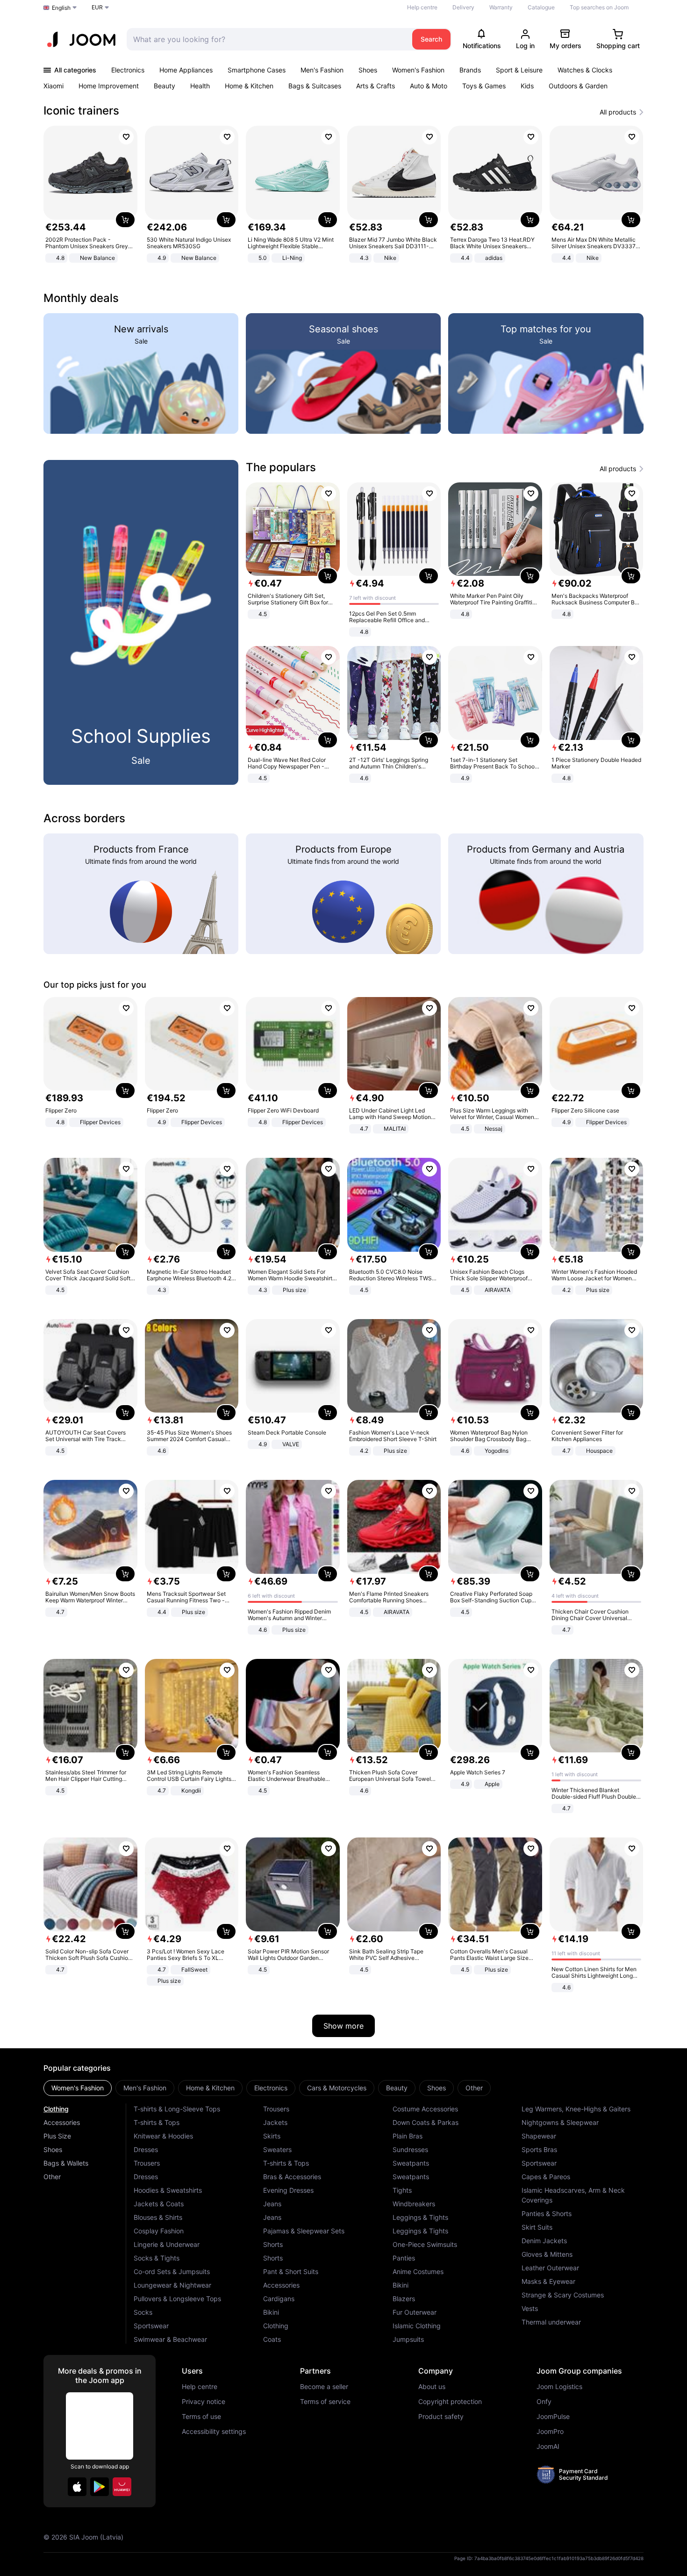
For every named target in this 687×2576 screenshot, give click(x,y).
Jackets (275, 2122)
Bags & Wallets (66, 2163)
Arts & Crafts (376, 86)
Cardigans (279, 2299)
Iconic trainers (81, 111)
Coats (272, 2339)
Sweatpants (411, 2163)
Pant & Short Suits (291, 2271)
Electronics (128, 70)
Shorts (273, 2244)
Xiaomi (54, 86)
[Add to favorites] (126, 137)
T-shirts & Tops (157, 2122)
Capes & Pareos (546, 2177)
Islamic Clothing (417, 2326)
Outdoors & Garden (578, 86)
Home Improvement (109, 86)
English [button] (61, 8)
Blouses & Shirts (158, 2217)
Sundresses (410, 2149)
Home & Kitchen (249, 86)
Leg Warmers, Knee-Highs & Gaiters (576, 2109)
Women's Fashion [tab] (78, 2088)
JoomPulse (553, 2417)
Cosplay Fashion (159, 2231)
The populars (281, 467)
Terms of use (201, 2417)
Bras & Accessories (292, 2177)
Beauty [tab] (397, 2088)
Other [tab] (474, 2088)
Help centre (422, 7)
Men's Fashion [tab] (145, 2088)
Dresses (146, 2149)
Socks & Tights (157, 2258)
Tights (402, 2190)
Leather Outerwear (550, 2268)
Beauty (165, 86)
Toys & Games (484, 86)
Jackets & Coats (159, 2204)
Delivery (463, 7)
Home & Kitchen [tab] (210, 2088)
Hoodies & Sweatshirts (168, 2190)
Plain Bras (408, 2136)
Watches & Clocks (585, 70)
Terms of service (325, 2402)
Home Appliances (186, 70)
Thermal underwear (551, 2322)
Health (200, 86)
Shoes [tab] (437, 2088)
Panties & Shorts (547, 2214)
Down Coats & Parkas (426, 2122)
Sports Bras (539, 2149)
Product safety (441, 2417)
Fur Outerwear (415, 2312)
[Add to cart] (125, 220)
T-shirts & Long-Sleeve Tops (177, 2109)
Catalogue (541, 7)
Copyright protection (450, 2402)
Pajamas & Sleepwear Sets (304, 2231)
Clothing (56, 2109)
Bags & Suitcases (315, 86)
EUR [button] (97, 7)
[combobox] (267, 39)
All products (618, 112)
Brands (470, 70)
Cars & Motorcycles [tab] (337, 2088)
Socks (143, 2312)
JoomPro (550, 2432)
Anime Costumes (418, 2271)
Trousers (147, 2163)
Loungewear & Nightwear (172, 2285)
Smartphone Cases (257, 70)
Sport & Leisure (519, 70)
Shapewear (539, 2136)
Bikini (271, 2312)
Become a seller (324, 2387)
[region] (343, 195)
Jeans (272, 2204)
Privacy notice (204, 2402)
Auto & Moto (429, 86)
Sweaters (277, 2149)
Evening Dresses (288, 2190)
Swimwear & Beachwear (170, 2339)
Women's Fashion (418, 70)
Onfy (544, 2402)
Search (431, 39)
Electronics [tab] (271, 2088)
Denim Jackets (544, 2241)
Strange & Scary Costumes (563, 2295)
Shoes (368, 70)
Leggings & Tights (420, 2217)
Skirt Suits (537, 2227)
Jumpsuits (408, 2339)
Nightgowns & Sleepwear (560, 2122)
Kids (527, 86)
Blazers (404, 2299)
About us (432, 2387)
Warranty (501, 7)
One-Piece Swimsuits (425, 2244)
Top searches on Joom (599, 7)
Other (52, 2177)
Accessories (62, 2122)
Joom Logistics (559, 2387)
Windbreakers (414, 2204)
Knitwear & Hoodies (163, 2136)
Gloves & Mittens (547, 2254)
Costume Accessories (425, 2109)
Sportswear (151, 2326)
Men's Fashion (322, 70)
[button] (77, 2487)
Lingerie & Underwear (167, 2244)
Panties (404, 2258)
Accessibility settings (214, 2432)
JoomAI (548, 2447)
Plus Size (57, 2136)
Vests (530, 2308)
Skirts (272, 2136)
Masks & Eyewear (548, 2281)
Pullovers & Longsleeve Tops (177, 2299)
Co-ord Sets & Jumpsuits (172, 2271)
